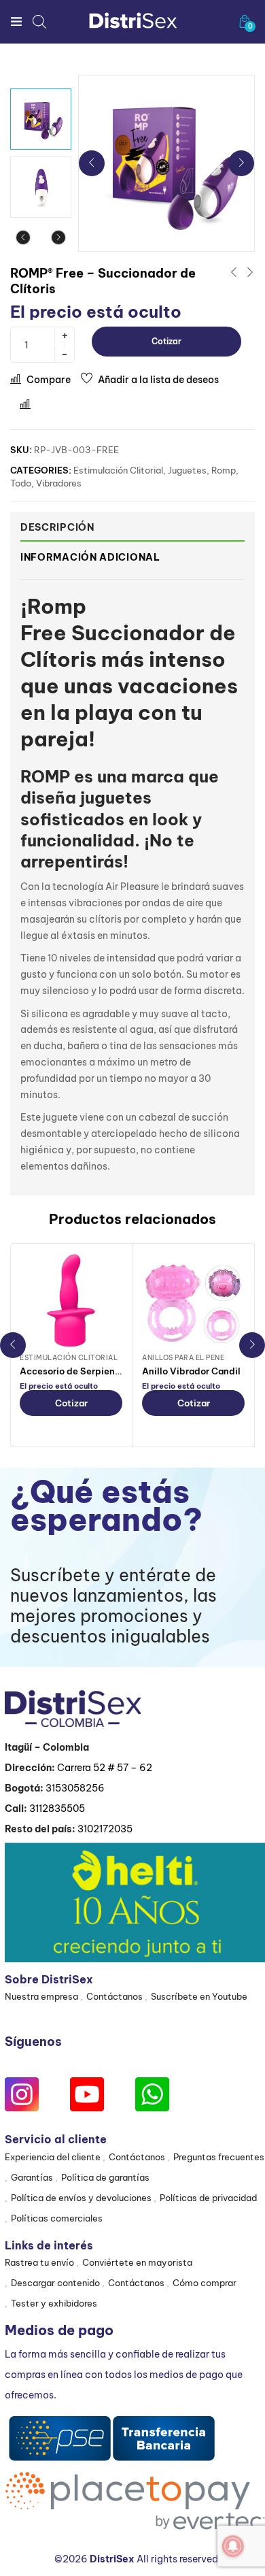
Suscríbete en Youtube (199, 1996)
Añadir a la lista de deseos (158, 380)
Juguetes (187, 470)
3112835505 (57, 1809)
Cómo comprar (205, 2283)
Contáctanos (114, 1996)
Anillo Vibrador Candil (191, 1371)
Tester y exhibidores (54, 2303)
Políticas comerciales (57, 2218)
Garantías (32, 2177)
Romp (224, 470)
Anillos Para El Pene (183, 1358)
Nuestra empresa (41, 1996)
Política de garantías (105, 2177)
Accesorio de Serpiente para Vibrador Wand (118, 1371)
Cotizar (166, 341)
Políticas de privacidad (208, 2198)
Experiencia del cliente (53, 2157)
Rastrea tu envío (39, 2262)
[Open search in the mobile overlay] (39, 21)
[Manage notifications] (233, 2546)
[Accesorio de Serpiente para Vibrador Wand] (71, 1301)
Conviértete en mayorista (137, 2262)
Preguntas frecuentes (219, 2157)
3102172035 (105, 1829)
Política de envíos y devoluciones (81, 2198)
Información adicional (90, 557)
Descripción (57, 527)
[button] (245, 21)
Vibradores (59, 483)
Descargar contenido (55, 2283)
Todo (21, 483)
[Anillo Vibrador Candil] (193, 1301)
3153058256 (75, 1788)
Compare (49, 380)
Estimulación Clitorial (118, 470)
